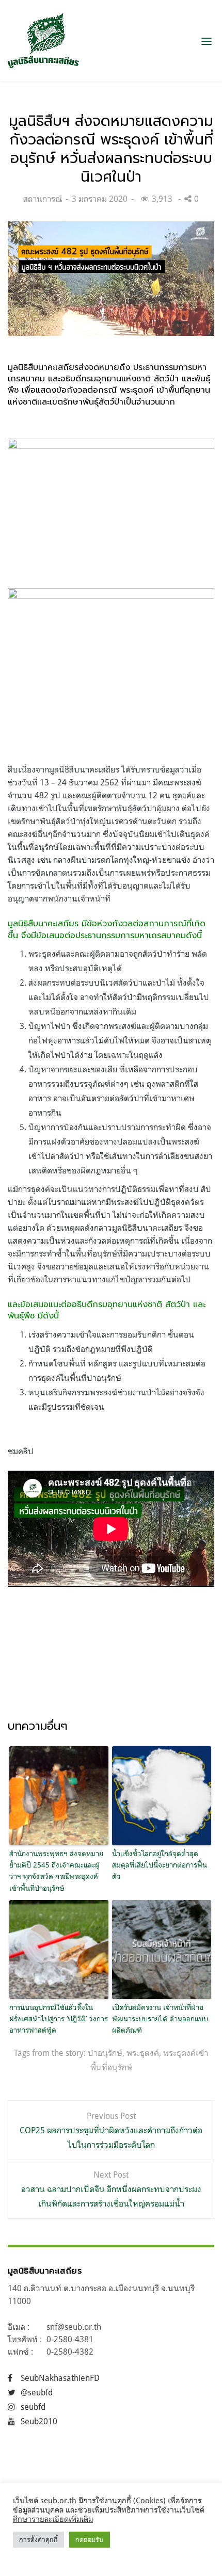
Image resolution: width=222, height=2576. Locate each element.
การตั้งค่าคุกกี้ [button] (38, 2539)
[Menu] (207, 41)
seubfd (33, 2407)
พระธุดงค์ (143, 2053)
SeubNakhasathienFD (60, 2378)
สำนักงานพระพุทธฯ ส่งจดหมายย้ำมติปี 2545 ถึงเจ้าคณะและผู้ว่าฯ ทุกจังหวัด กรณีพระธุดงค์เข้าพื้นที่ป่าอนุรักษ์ (56, 1871)
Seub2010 (39, 2421)
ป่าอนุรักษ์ (105, 2053)
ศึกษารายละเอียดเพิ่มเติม (53, 2519)
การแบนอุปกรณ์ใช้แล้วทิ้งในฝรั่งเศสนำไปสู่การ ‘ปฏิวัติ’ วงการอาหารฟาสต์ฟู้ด (59, 2019)
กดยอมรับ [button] (90, 2539)
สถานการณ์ (43, 199)
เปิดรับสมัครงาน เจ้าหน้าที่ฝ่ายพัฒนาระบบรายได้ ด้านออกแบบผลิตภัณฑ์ (160, 2019)
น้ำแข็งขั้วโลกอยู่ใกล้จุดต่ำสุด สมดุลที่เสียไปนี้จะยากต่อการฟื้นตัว (160, 1865)
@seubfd (37, 2392)
